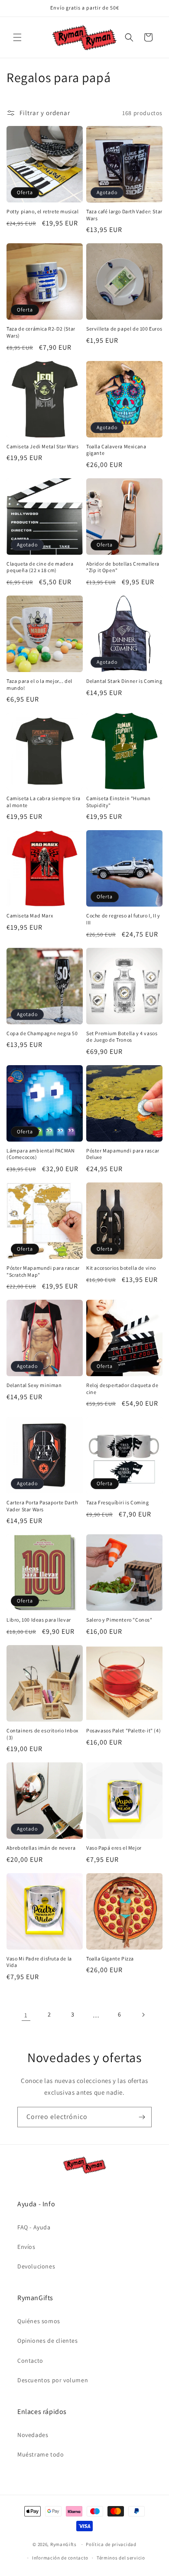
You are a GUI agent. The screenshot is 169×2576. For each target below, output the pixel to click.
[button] (17, 37)
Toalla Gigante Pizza (110, 1958)
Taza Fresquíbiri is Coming (118, 1502)
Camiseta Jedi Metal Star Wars (42, 446)
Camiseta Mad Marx (30, 916)
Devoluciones (36, 2266)
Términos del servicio (121, 2558)
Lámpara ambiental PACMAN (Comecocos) (41, 1154)
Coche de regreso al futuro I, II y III (123, 919)
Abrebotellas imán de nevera (41, 1848)
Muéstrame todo (41, 2454)
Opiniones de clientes (48, 2341)
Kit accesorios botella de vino (121, 1268)
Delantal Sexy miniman (34, 1385)
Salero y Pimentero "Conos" (119, 1620)
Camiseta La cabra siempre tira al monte (44, 802)
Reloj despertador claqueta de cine (122, 1389)
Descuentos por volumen (53, 2380)
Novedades (33, 2435)
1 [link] (26, 2015)
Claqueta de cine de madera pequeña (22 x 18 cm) (40, 567)
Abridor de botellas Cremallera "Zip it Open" (123, 567)
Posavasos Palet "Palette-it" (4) (123, 1730)
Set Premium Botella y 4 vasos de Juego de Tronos (122, 1037)
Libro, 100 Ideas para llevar (39, 1620)
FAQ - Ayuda (34, 2227)
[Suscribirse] (142, 2117)
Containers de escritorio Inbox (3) (42, 1734)
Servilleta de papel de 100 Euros (124, 329)
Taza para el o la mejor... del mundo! (39, 684)
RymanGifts (63, 2544)
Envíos (26, 2247)
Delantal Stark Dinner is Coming (124, 681)
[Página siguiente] (143, 2015)
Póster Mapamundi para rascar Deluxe (123, 1154)
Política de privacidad (111, 2544)
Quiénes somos (39, 2321)
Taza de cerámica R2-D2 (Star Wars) (41, 332)
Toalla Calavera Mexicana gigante (116, 450)
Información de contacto (60, 2558)
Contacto (30, 2361)
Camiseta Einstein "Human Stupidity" (118, 802)
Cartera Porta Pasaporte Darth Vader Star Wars (42, 1506)
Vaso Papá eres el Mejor (114, 1848)
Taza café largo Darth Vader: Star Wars (124, 215)
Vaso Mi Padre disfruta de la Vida (39, 1962)
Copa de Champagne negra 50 (42, 1033)
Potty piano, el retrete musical (43, 211)
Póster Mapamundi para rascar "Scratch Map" (43, 1271)
